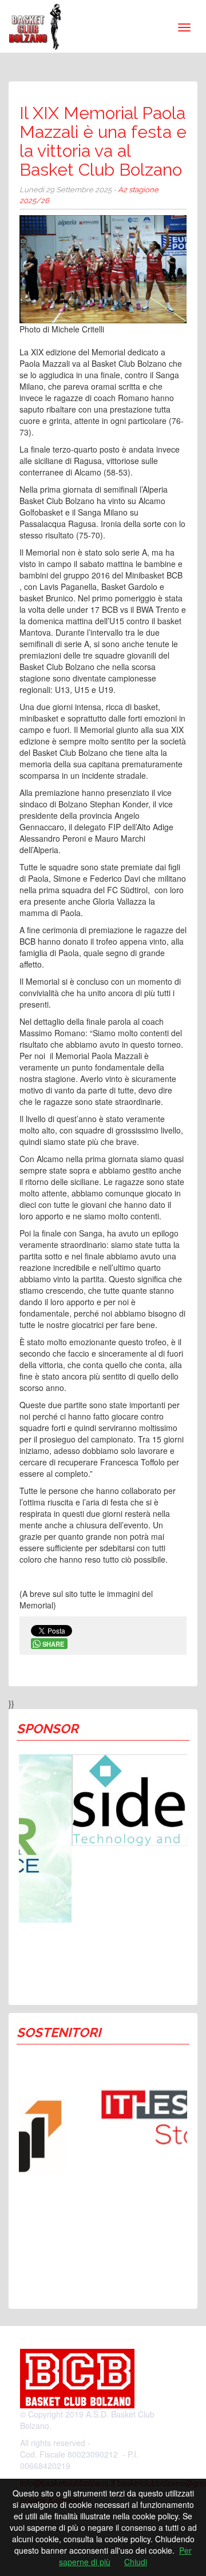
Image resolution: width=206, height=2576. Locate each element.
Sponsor (47, 1729)
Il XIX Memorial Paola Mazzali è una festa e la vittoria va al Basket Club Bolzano (103, 141)
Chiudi (136, 2562)
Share (53, 1644)
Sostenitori (59, 2032)
